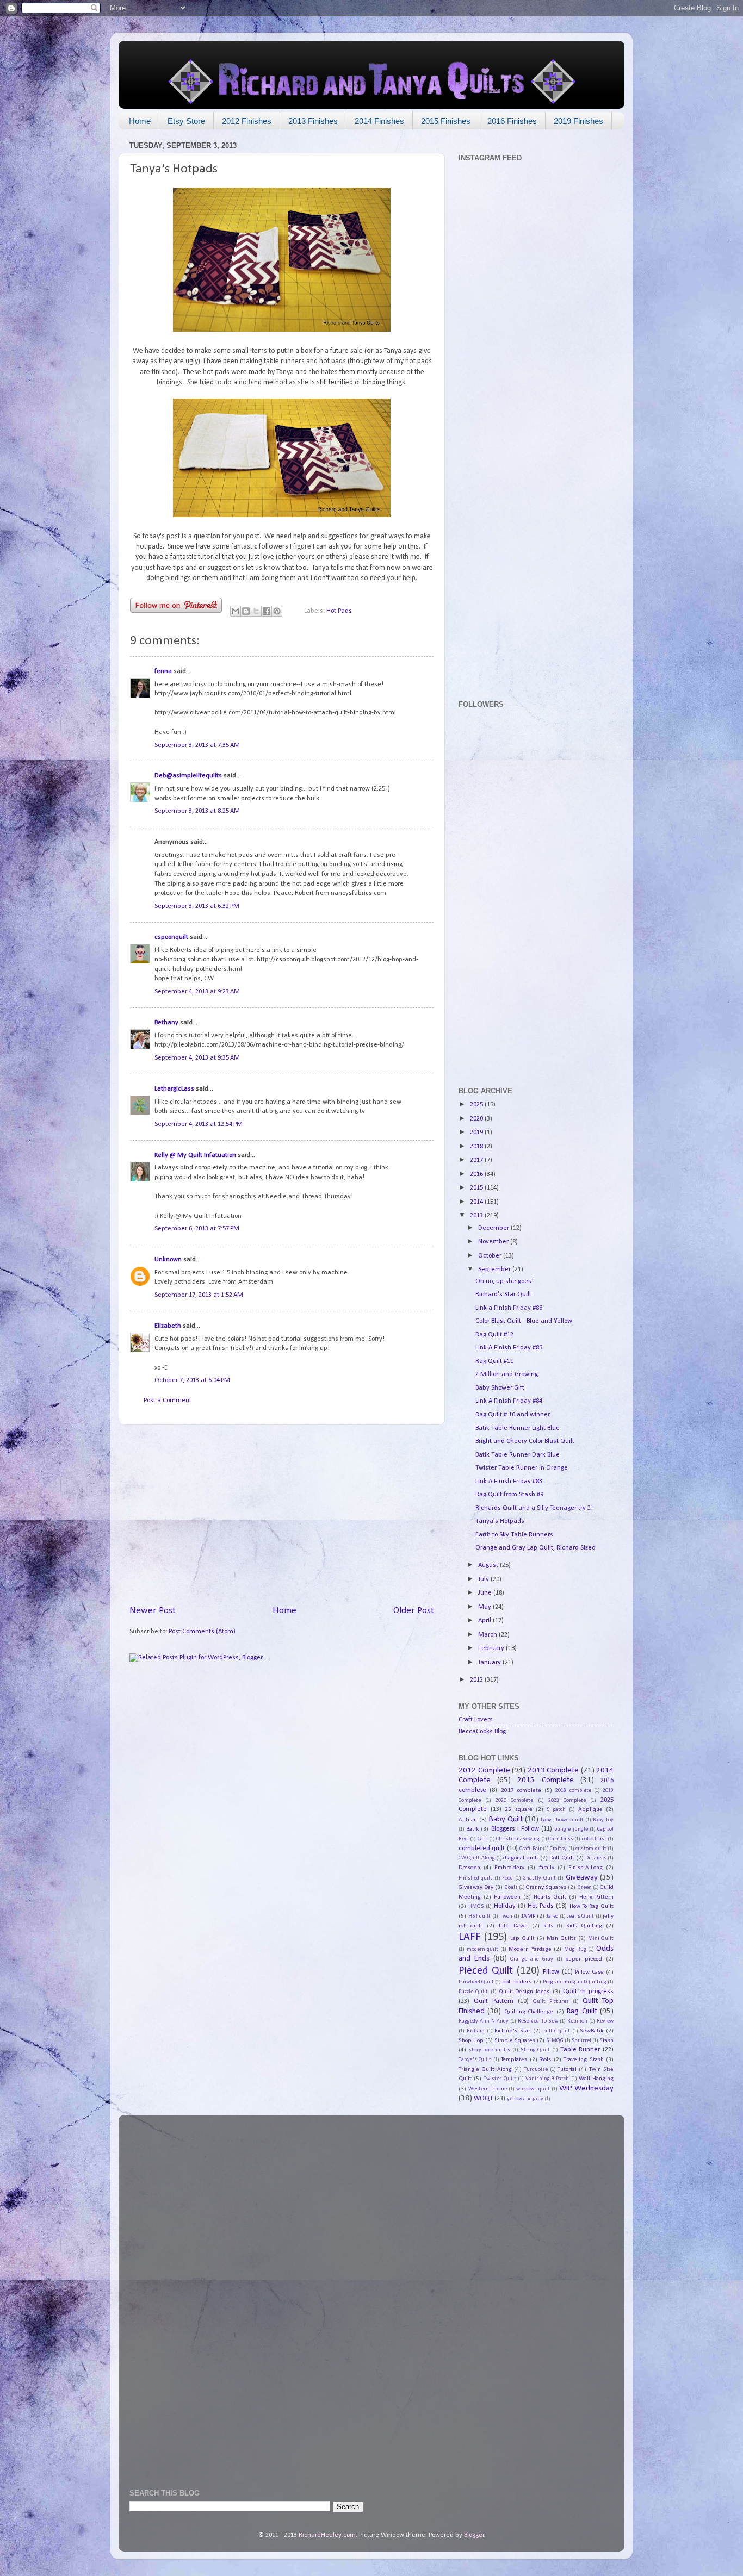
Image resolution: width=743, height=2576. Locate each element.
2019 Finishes (578, 121)
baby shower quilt (562, 1820)
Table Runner (580, 2050)
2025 (477, 1105)
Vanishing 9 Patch (547, 2079)
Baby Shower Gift (500, 1388)
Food (507, 1878)
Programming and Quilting (575, 1982)
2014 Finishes (379, 121)
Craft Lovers (476, 1720)
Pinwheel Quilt (476, 1982)
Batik (472, 1829)
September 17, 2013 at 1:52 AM (199, 1295)
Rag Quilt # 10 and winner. (513, 1415)
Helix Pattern (596, 1897)
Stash (606, 2040)
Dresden (469, 1868)
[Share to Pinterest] (277, 611)
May (485, 1607)
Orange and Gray (532, 1959)
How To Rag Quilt (592, 1906)
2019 (477, 1133)
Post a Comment (168, 1401)
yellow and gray (525, 2099)
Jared (553, 1916)
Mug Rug (575, 1949)
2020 (477, 1119)
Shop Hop (471, 2040)
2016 (477, 1174)
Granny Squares (546, 1887)
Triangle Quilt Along (485, 2069)
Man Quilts (561, 1938)
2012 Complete (484, 1771)
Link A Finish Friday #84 (509, 1401)
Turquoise (536, 2070)
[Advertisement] (282, 1515)
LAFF (470, 1937)
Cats (483, 1839)
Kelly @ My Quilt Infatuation (195, 1155)
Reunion (577, 2021)
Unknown (168, 1260)
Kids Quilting (584, 1926)
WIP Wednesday (586, 2089)
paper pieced (584, 1959)
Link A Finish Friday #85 (509, 1348)
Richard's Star (512, 2031)
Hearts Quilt (550, 1897)
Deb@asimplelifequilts (188, 776)
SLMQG (555, 2041)
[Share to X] (256, 611)
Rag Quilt (582, 2011)
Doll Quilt (562, 1858)
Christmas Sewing (518, 1839)
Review (605, 2021)
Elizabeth (168, 1326)
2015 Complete (545, 1780)
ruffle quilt (557, 2031)
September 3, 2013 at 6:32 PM (197, 906)
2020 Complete (514, 1800)
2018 (477, 1147)
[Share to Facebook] (267, 611)
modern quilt (483, 1949)
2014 (477, 1202)
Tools (545, 2059)
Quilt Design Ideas (524, 1992)
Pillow (551, 1972)
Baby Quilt (506, 1819)
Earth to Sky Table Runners (514, 1535)
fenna (163, 671)
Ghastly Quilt (539, 1878)
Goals (511, 1887)
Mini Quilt (601, 1939)
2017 (477, 1160)
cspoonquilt (171, 937)
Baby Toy (603, 1820)
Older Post (414, 1611)
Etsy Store (186, 121)
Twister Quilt (500, 2079)
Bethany (166, 1023)
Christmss (561, 1839)
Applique (590, 1809)
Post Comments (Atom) (202, 1632)
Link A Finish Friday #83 (509, 1482)
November (494, 1242)
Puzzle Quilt (473, 1992)
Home (140, 121)
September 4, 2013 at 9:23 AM (197, 992)
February (492, 1648)
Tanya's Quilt (475, 2060)
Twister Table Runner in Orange (522, 1468)
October (491, 1256)
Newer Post (153, 1611)
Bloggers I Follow (515, 1829)
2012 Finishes (247, 121)
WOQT (483, 2099)
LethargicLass (174, 1089)
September (495, 1270)
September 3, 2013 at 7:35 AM (197, 745)
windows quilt (533, 2089)
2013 (477, 1216)
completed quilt (482, 1849)
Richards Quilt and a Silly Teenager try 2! (534, 1508)
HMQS (476, 1906)
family (547, 1868)
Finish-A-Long (586, 1868)
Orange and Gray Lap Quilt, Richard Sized (535, 1548)
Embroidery (509, 1868)
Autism (468, 1820)
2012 (477, 1680)
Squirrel (581, 2041)
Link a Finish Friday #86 (509, 1308)
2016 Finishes (512, 121)
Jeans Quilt (581, 1916)
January (490, 1663)
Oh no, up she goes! (504, 1281)
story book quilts (490, 2050)
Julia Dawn (513, 1926)
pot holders (517, 1982)
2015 (477, 1188)
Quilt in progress (588, 1992)
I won (506, 1916)
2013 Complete (553, 1771)
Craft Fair (530, 1849)
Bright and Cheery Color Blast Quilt (525, 1441)
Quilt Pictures (551, 2002)
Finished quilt (475, 1878)
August (489, 1565)
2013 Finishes (313, 121)
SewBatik (592, 2031)
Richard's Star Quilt (503, 1295)
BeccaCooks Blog (482, 1732)
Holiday (505, 1906)
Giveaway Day (476, 1887)
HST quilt (480, 1916)
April (485, 1621)
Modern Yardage (530, 1949)
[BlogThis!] (246, 611)
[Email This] (236, 611)
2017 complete (521, 1790)
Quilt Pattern (494, 2001)
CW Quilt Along (477, 1858)
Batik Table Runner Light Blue (518, 1428)
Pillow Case (589, 1972)
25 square (519, 1809)
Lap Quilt (522, 1938)
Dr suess (596, 1858)
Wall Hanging (596, 2079)
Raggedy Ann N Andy (484, 2021)
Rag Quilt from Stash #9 (509, 1495)
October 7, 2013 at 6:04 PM (192, 1380)
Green (585, 1887)
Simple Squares (515, 2040)
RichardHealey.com (327, 2535)
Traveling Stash (583, 2059)
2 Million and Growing (507, 1374)
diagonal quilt (521, 1858)
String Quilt (535, 2050)
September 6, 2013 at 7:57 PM (197, 1229)
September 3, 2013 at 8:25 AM (197, 811)
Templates (514, 2059)
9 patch (557, 1810)
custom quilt (591, 1849)
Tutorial (567, 2069)
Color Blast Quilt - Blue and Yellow (524, 1321)
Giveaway (582, 1878)
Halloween (507, 1897)
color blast (594, 1839)
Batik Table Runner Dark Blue (518, 1455)
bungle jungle (571, 1829)
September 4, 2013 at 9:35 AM (197, 1058)
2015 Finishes (446, 121)
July (484, 1579)
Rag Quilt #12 (494, 1335)
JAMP (528, 1916)
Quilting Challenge (529, 2012)
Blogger (474, 2535)
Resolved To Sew (538, 2021)
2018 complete (573, 1791)
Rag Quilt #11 (494, 1361)
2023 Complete (567, 1800)
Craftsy (558, 1849)
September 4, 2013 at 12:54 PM (199, 1124)
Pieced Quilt (486, 1971)
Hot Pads (339, 611)
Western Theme (488, 2089)
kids (548, 1926)
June (486, 1593)
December (494, 1228)
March (488, 1635)
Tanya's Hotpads (500, 1521)
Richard (476, 2031)
